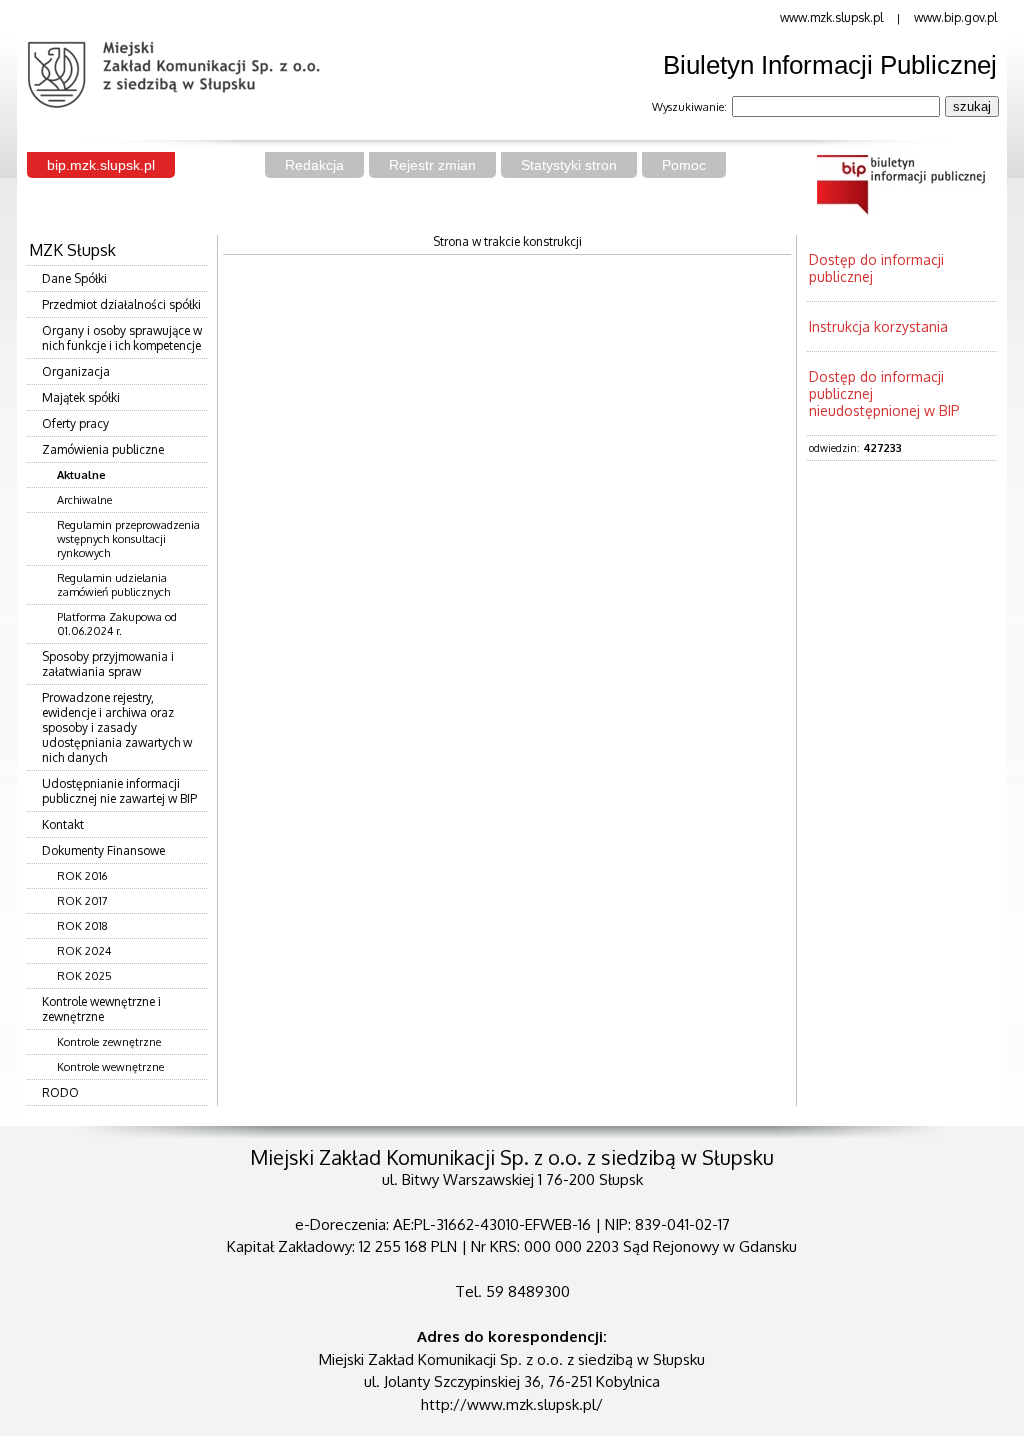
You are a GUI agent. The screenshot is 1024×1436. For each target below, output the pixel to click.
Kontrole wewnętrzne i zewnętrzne (101, 1009)
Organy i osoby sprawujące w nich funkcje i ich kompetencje (122, 338)
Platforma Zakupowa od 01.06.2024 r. (117, 624)
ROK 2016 (82, 876)
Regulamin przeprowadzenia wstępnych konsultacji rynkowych (128, 539)
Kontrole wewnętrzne (110, 1067)
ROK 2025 (84, 976)
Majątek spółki (81, 397)
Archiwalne (84, 500)
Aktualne (81, 475)
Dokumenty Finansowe (103, 850)
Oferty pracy (75, 423)
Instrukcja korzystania (878, 326)
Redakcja (314, 165)
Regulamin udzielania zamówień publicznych (113, 585)
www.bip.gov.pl (955, 17)
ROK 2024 (84, 951)
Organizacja (76, 371)
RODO (60, 1092)
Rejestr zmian (432, 165)
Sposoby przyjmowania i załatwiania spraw (108, 664)
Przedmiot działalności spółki (121, 304)
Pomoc (684, 165)
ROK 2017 (82, 901)
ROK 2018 (82, 926)
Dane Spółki (74, 278)
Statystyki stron (569, 165)
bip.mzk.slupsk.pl (101, 165)
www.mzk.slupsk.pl (831, 17)
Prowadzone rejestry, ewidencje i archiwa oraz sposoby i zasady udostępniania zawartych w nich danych (117, 727)
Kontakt (63, 824)
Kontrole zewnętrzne (109, 1042)
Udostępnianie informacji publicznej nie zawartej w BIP (119, 791)
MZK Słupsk (72, 250)
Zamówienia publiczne (103, 449)
